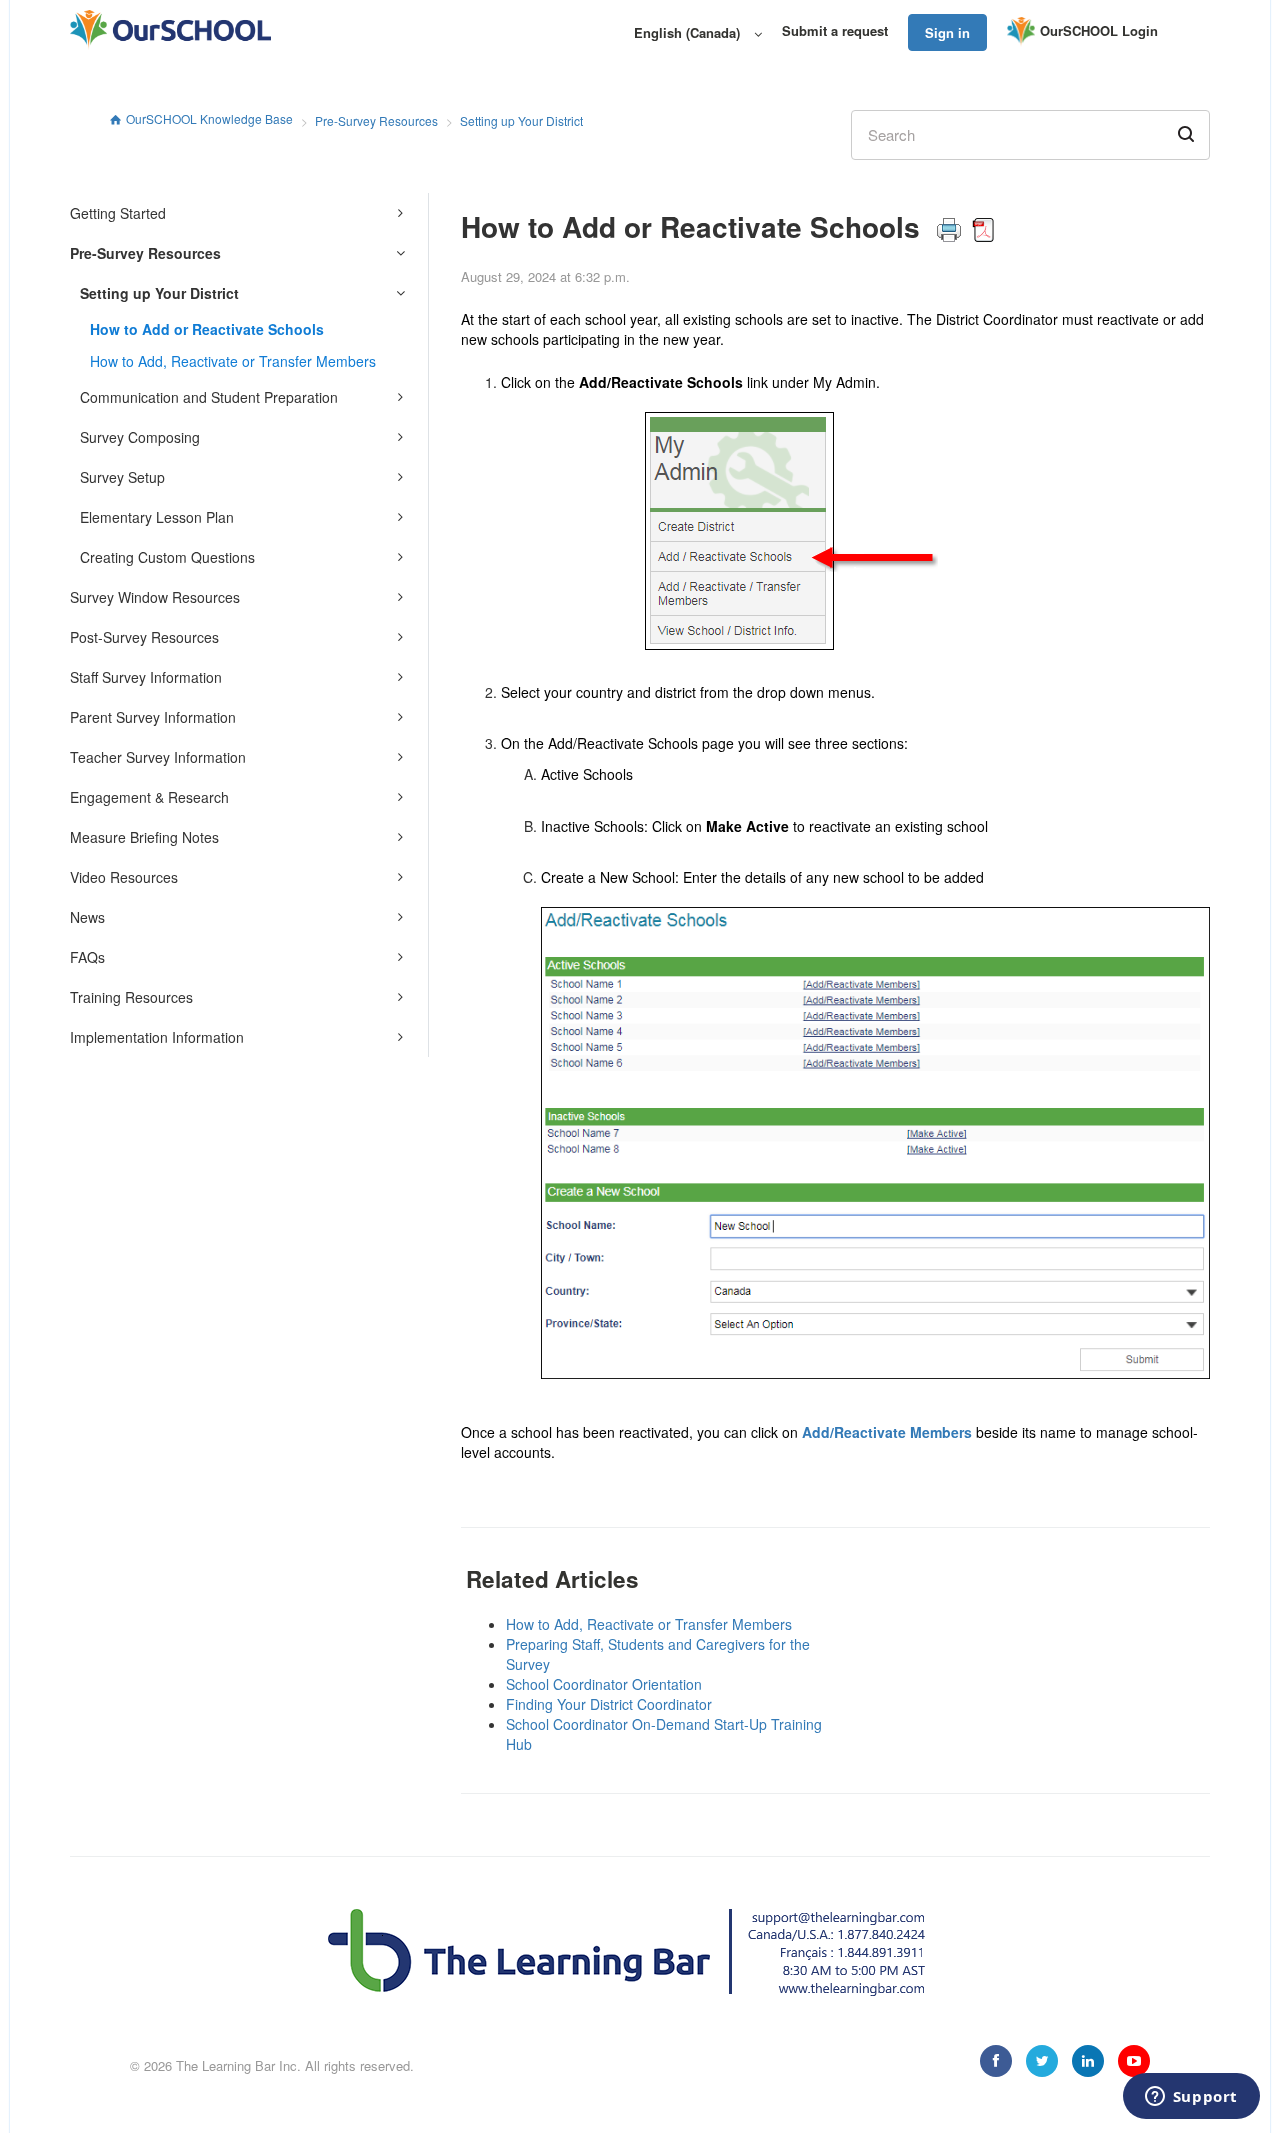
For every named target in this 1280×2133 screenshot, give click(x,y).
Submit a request (835, 31)
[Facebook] (996, 2061)
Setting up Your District (521, 120)
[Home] (170, 30)
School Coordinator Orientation (604, 1684)
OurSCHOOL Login (1099, 30)
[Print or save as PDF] (965, 226)
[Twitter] (1042, 2061)
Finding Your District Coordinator (609, 1704)
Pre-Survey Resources (376, 120)
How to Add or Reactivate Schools (207, 329)
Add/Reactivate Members (887, 1432)
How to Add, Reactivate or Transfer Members (233, 361)
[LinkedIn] (1088, 2061)
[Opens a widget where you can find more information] (1191, 2098)
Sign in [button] (947, 32)
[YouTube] (1134, 2061)
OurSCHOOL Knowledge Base (209, 118)
